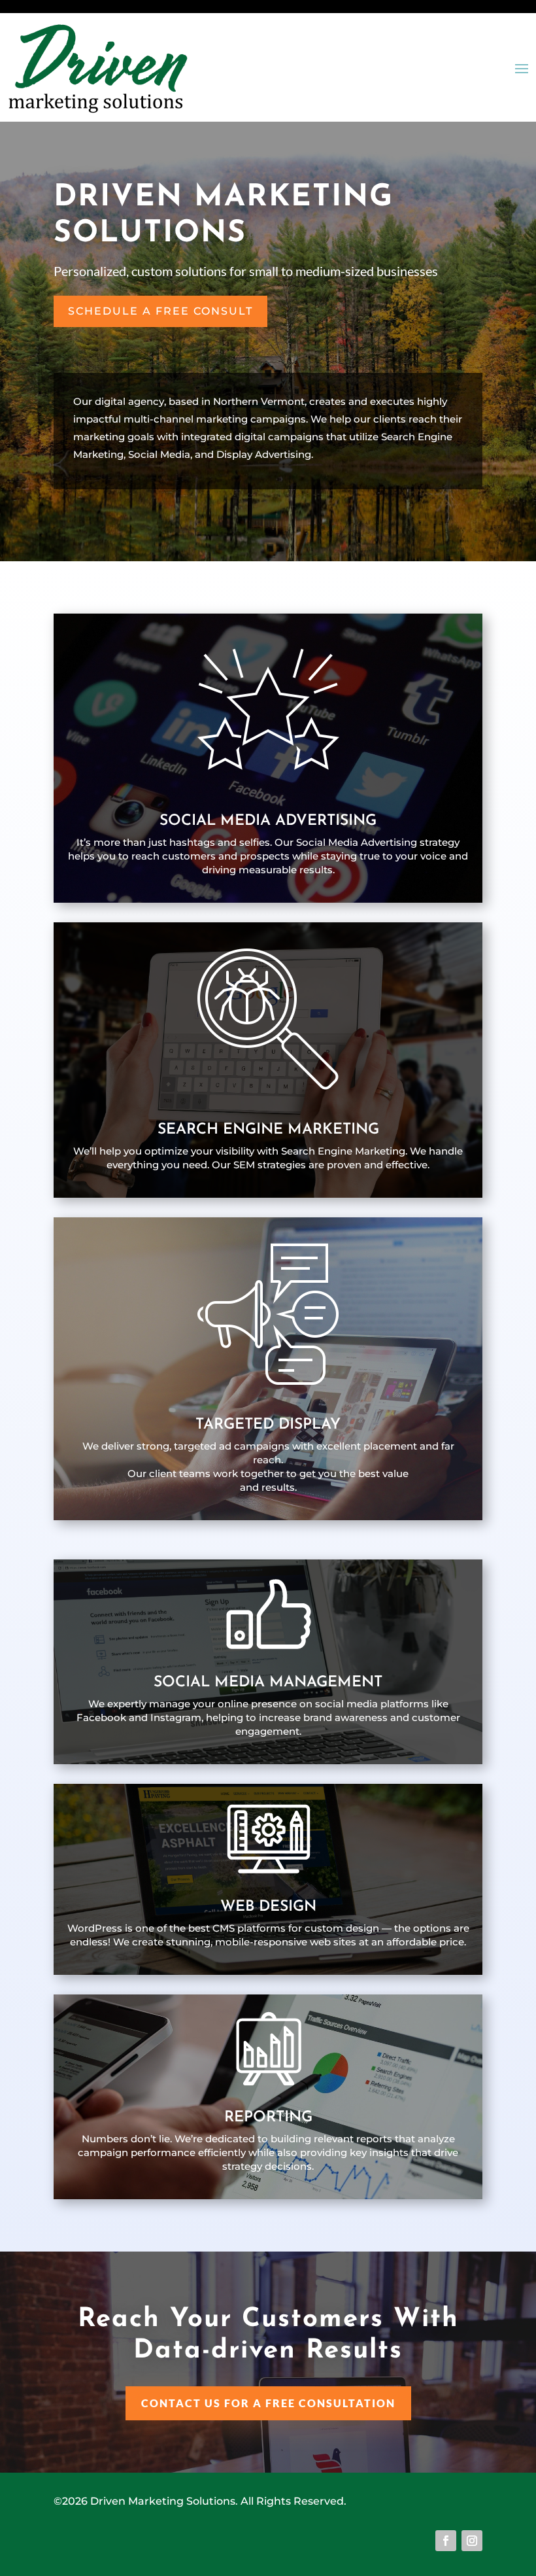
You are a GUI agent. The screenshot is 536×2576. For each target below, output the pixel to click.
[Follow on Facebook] (446, 2541)
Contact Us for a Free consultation (268, 2403)
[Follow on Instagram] (472, 2541)
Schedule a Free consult (160, 311)
